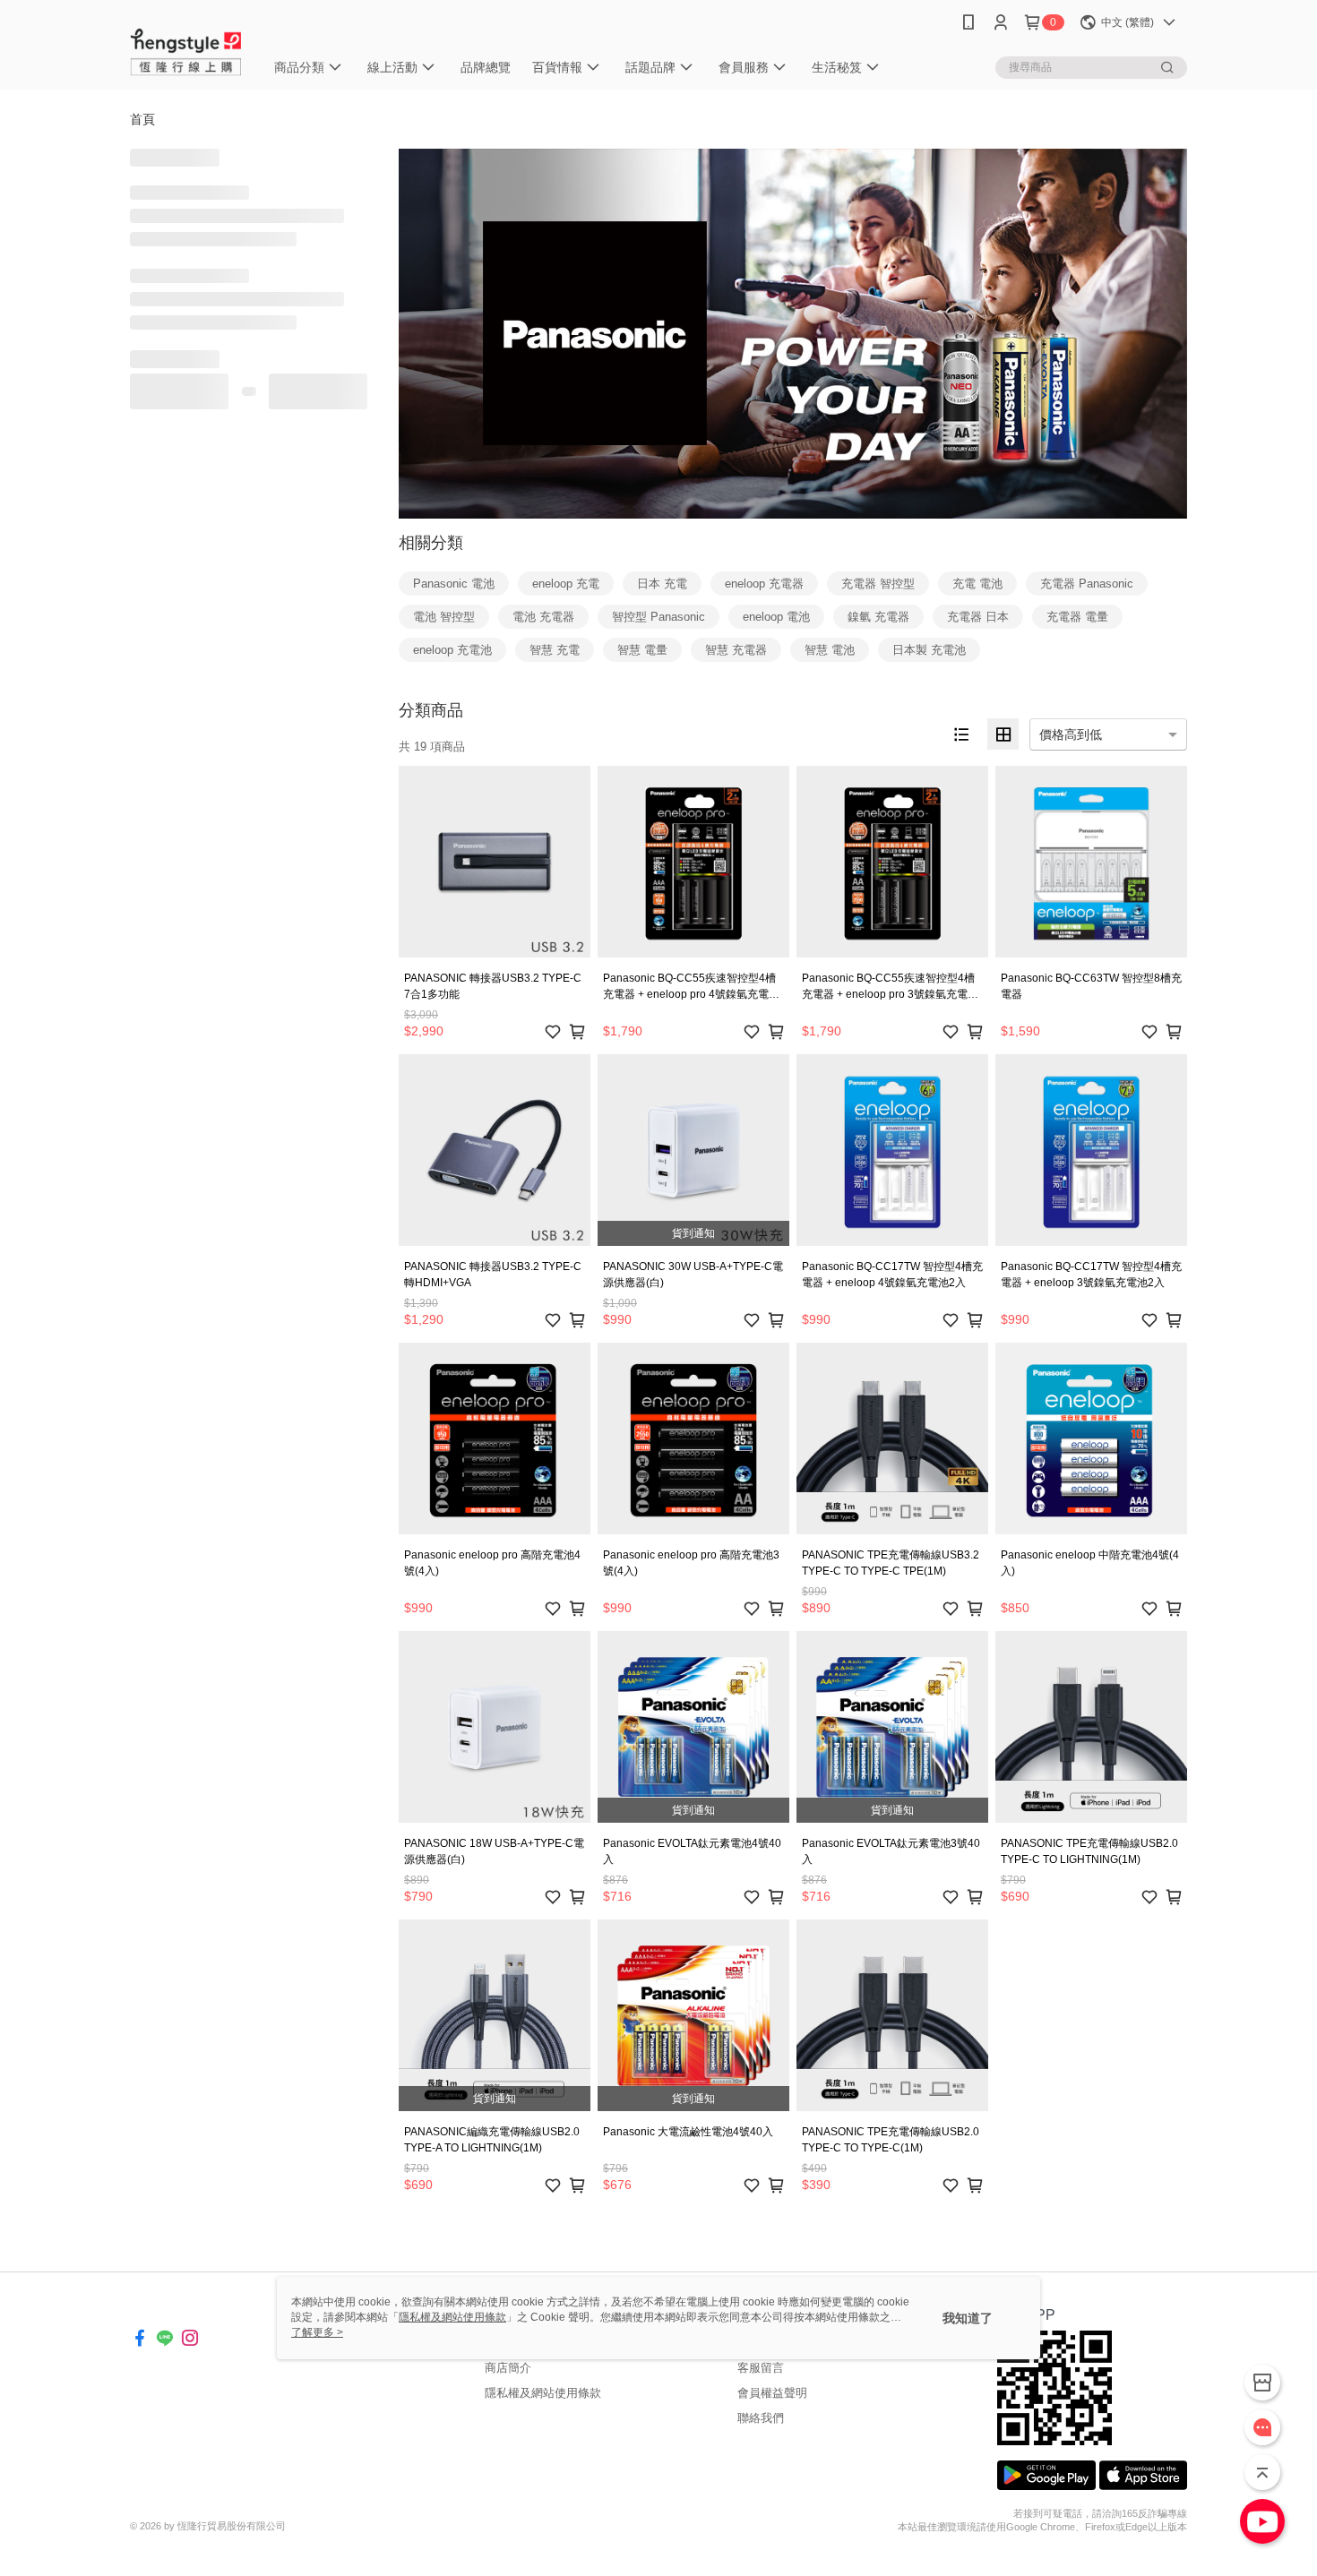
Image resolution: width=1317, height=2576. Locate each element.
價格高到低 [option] (1071, 734)
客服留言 (761, 2368)
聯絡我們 (761, 2418)
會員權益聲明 (772, 2393)
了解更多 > (317, 2332)
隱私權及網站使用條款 (543, 2393)
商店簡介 (508, 2368)
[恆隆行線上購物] (186, 47)
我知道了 (968, 2318)
